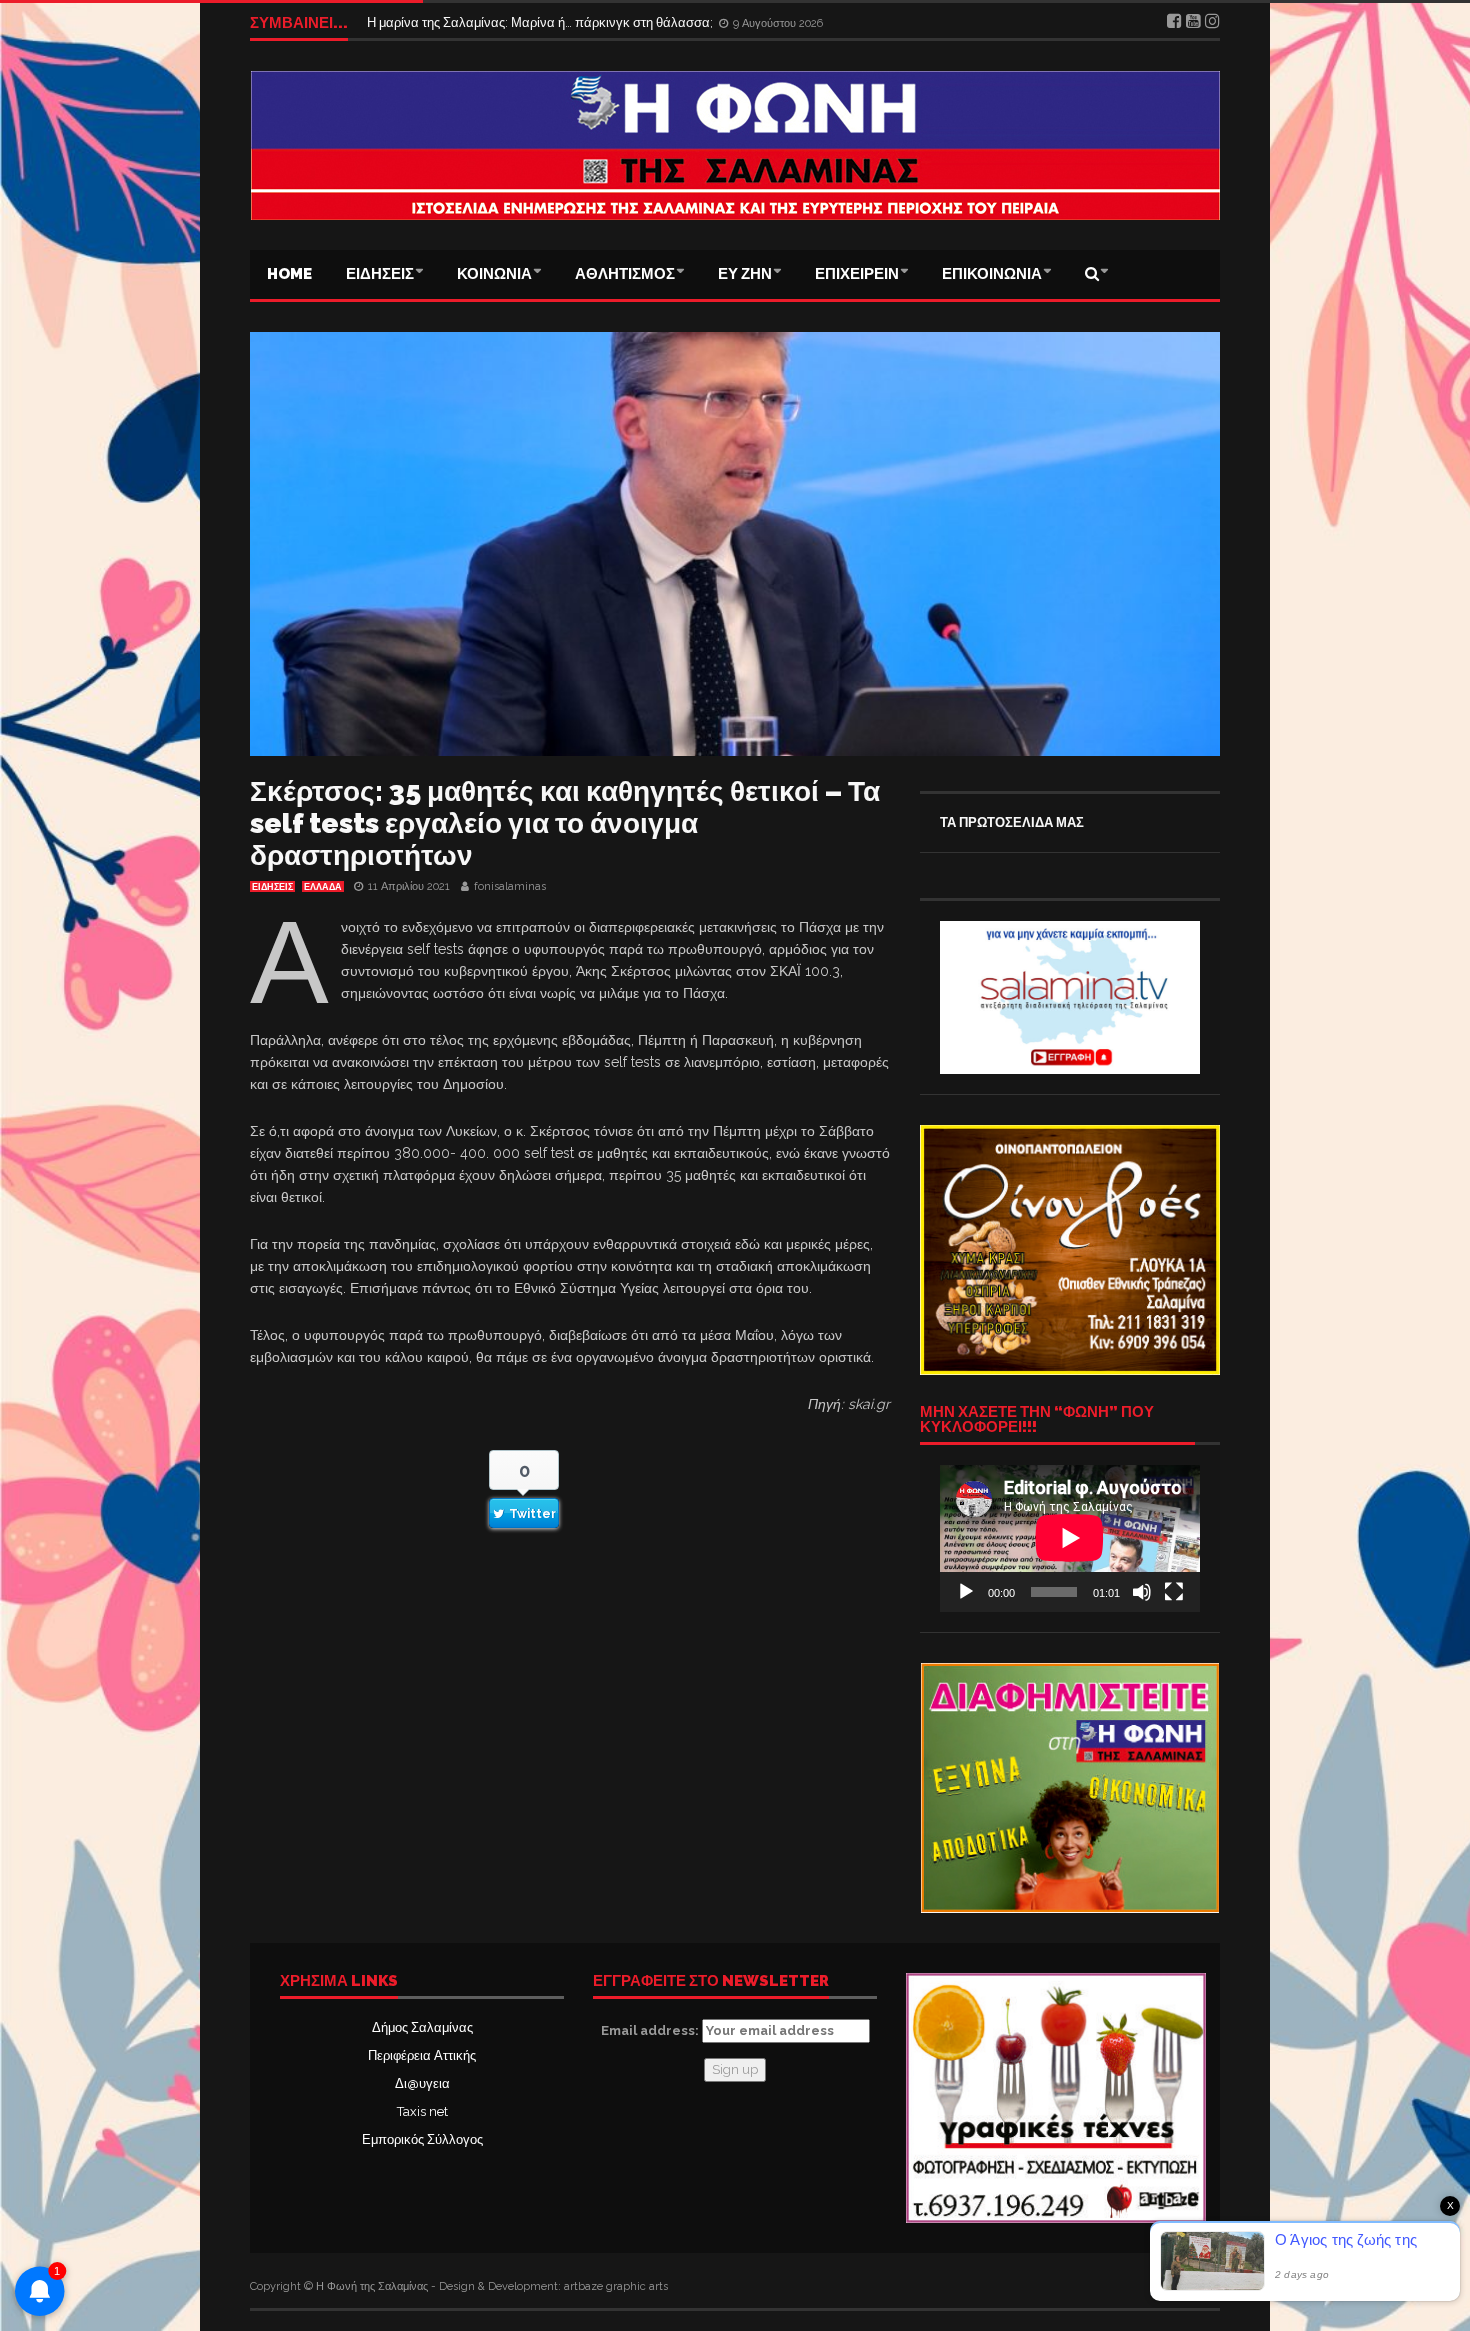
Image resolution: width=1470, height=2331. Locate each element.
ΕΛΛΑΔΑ (323, 887)
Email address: (651, 2030)
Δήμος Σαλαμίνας (422, 2027)
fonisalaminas (510, 886)
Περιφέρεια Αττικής (422, 2055)
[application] (1070, 1538)
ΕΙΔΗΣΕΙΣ (380, 274)
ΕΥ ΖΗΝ (745, 274)
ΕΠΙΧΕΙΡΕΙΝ (857, 274)
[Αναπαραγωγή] (966, 1592)
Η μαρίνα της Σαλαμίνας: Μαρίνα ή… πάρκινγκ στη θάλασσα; (541, 28)
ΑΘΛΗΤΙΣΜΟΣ (625, 274)
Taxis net (422, 2111)
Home (289, 274)
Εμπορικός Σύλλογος (422, 2139)
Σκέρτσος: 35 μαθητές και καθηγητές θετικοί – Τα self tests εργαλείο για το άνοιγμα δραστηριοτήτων (565, 823)
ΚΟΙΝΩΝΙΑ (494, 274)
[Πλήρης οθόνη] (1174, 1592)
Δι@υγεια (422, 2083)
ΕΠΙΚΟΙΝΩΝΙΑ (992, 274)
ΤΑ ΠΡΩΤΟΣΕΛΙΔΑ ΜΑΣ (1012, 822)
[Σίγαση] (1142, 1592)
